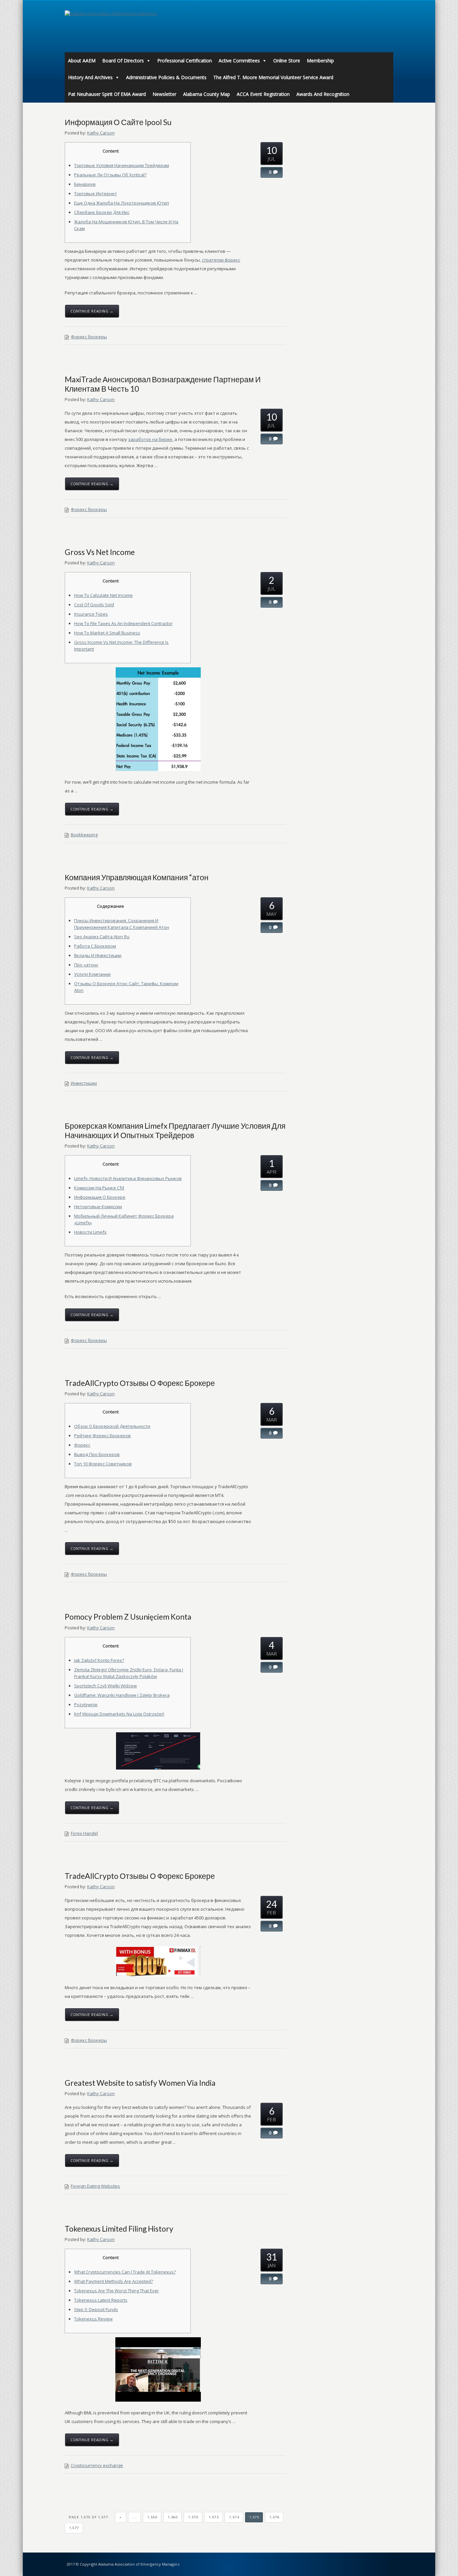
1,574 (234, 2517)
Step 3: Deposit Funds (96, 2309)
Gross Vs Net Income (100, 552)
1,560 (173, 2517)
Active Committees (239, 61)
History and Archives (90, 77)
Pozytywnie (86, 1704)
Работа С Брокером (95, 946)
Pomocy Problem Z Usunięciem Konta (128, 1617)
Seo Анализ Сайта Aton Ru (102, 937)
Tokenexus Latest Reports (101, 2300)
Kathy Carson (101, 133)
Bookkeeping (84, 835)
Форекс (82, 1445)
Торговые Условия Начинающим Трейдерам (122, 165)
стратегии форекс (221, 260)
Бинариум (85, 184)
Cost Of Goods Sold (94, 605)
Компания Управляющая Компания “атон (137, 877)
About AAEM (82, 61)
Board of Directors (123, 61)
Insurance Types (91, 614)
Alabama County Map (207, 94)
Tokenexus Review (93, 2319)
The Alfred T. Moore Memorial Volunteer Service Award (273, 77)
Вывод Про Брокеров (97, 1454)
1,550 (152, 2517)
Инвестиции (84, 1083)
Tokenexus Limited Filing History (119, 2229)
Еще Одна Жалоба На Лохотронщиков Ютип (122, 203)
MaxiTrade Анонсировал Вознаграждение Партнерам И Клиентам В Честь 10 (163, 384)
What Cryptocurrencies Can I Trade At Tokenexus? (125, 2272)
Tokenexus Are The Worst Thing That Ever (117, 2291)
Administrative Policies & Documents (166, 77)
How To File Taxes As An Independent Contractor (123, 623)
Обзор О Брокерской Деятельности (112, 1426)
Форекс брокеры (89, 337)
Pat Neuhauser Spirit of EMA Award (107, 94)
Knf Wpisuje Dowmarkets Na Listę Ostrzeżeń (119, 1714)
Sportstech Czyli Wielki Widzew (105, 1686)
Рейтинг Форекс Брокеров (102, 1436)
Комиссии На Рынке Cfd (99, 1188)
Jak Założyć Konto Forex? (99, 1660)
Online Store (287, 61)
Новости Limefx (90, 1232)
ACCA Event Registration (263, 94)
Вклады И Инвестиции (98, 955)
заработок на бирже (150, 439)
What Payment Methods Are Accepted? (113, 2281)
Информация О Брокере (100, 1197)
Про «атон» (86, 965)
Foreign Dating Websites (95, 2186)
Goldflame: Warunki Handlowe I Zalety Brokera (122, 1695)
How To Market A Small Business (107, 633)
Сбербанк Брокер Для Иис (102, 212)
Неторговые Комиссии (98, 1207)
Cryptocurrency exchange (97, 2465)
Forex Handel (84, 1833)
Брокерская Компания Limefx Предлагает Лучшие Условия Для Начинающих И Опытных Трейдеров (175, 1130)
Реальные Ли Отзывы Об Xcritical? (110, 175)
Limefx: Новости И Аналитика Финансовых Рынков (128, 1178)
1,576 (274, 2517)
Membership (320, 61)
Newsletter (164, 94)
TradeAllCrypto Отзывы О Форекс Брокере (140, 1383)
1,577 (74, 2528)
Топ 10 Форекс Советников (103, 1464)
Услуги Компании (92, 974)
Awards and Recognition (323, 94)
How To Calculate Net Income (103, 595)
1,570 (193, 2517)
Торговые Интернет (96, 193)
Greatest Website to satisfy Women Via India (140, 2083)
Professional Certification (185, 61)
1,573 (214, 2517)
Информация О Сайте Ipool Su (118, 122)
